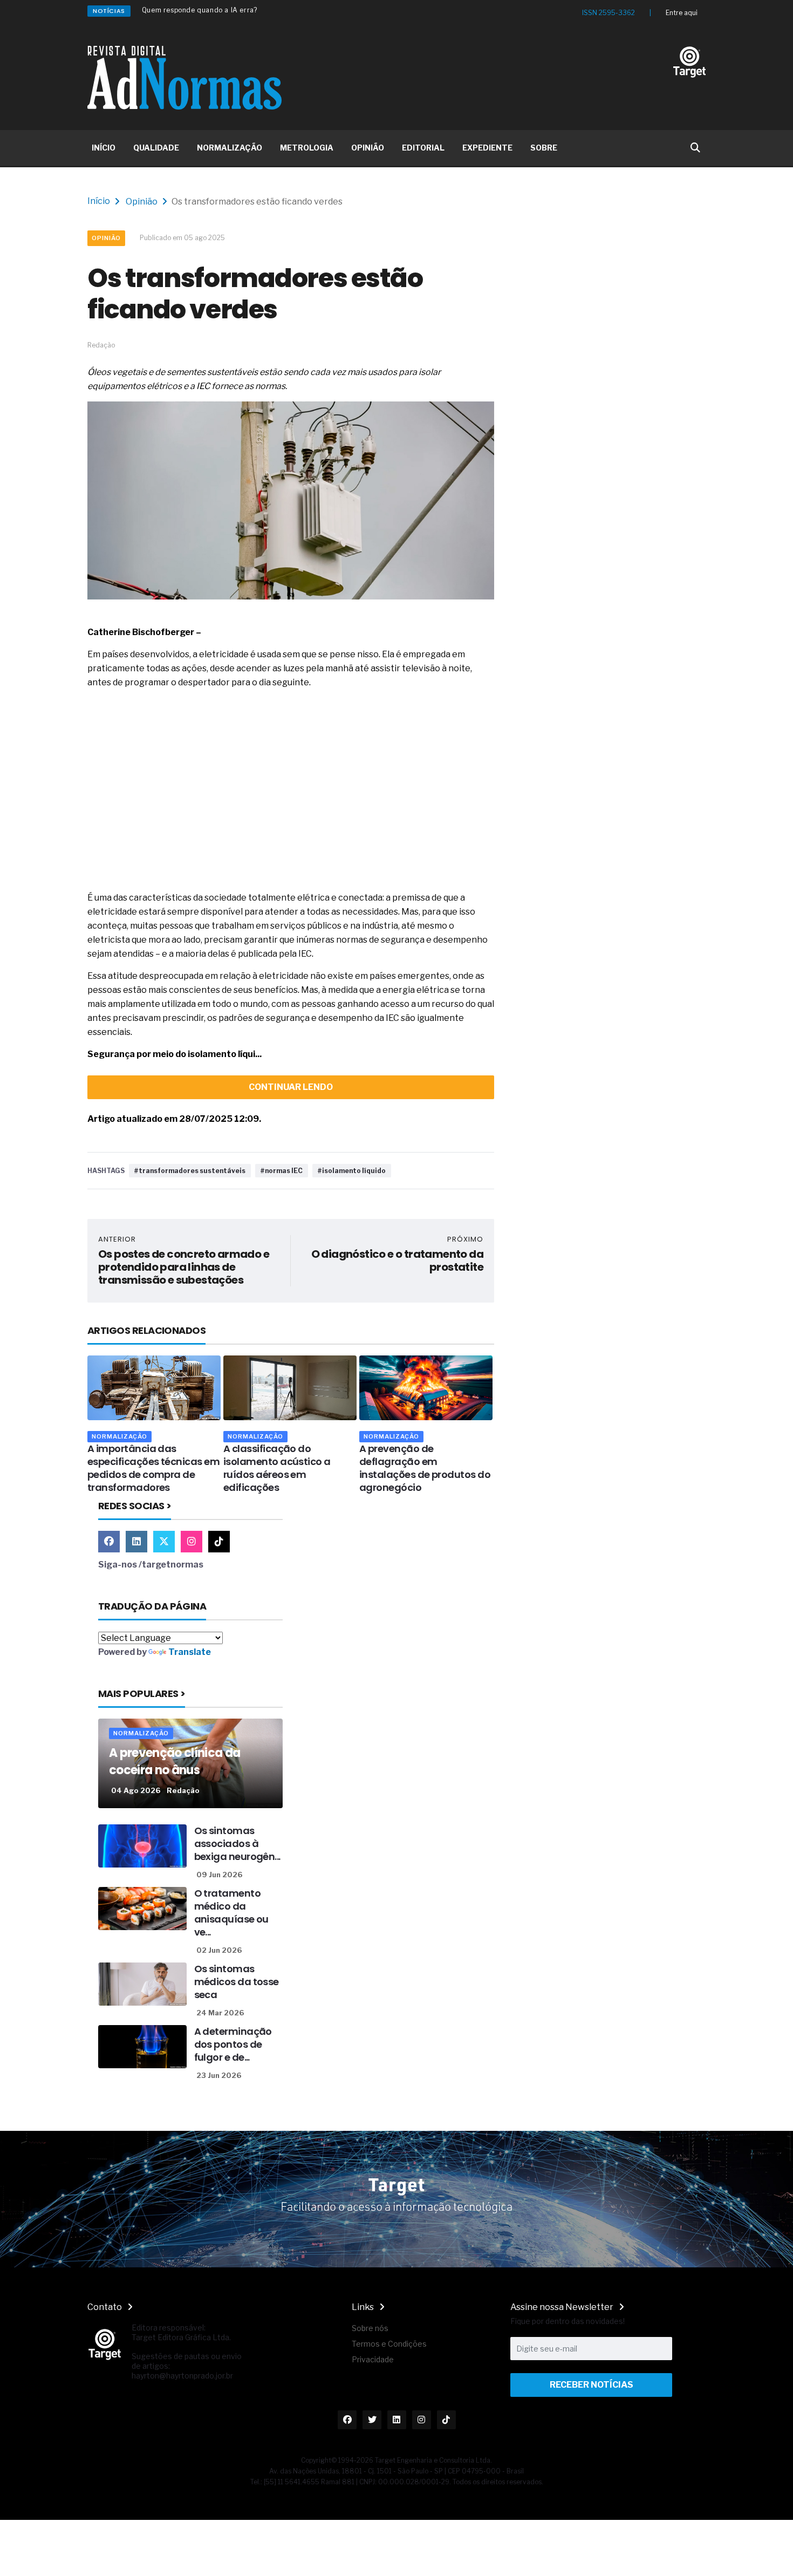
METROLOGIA (307, 148)
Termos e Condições (389, 2344)
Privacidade (373, 2359)
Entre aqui (682, 13)
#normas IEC (282, 1171)
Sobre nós (370, 2328)
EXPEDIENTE (487, 148)
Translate (190, 1652)
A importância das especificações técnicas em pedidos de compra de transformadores (153, 1468)
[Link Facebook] (109, 1542)
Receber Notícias (592, 2385)
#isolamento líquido (352, 1171)
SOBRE (544, 148)
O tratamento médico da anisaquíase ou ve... (231, 1913)
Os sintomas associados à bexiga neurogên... (237, 1844)
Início (99, 201)
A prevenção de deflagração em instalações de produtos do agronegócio (425, 1468)
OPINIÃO (368, 148)
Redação (183, 1790)
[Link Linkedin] (136, 1542)
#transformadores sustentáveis (190, 1171)
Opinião (142, 202)
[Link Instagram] (192, 1542)
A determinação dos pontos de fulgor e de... (233, 2044)
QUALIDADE (156, 148)
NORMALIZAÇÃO (230, 148)
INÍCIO (104, 148)
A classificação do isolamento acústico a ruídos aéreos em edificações (277, 1468)
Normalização (119, 1436)
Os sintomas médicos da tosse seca (237, 1982)
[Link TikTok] (219, 1542)
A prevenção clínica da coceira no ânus (175, 1761)
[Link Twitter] (164, 1542)
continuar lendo (291, 1087)
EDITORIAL (423, 148)
